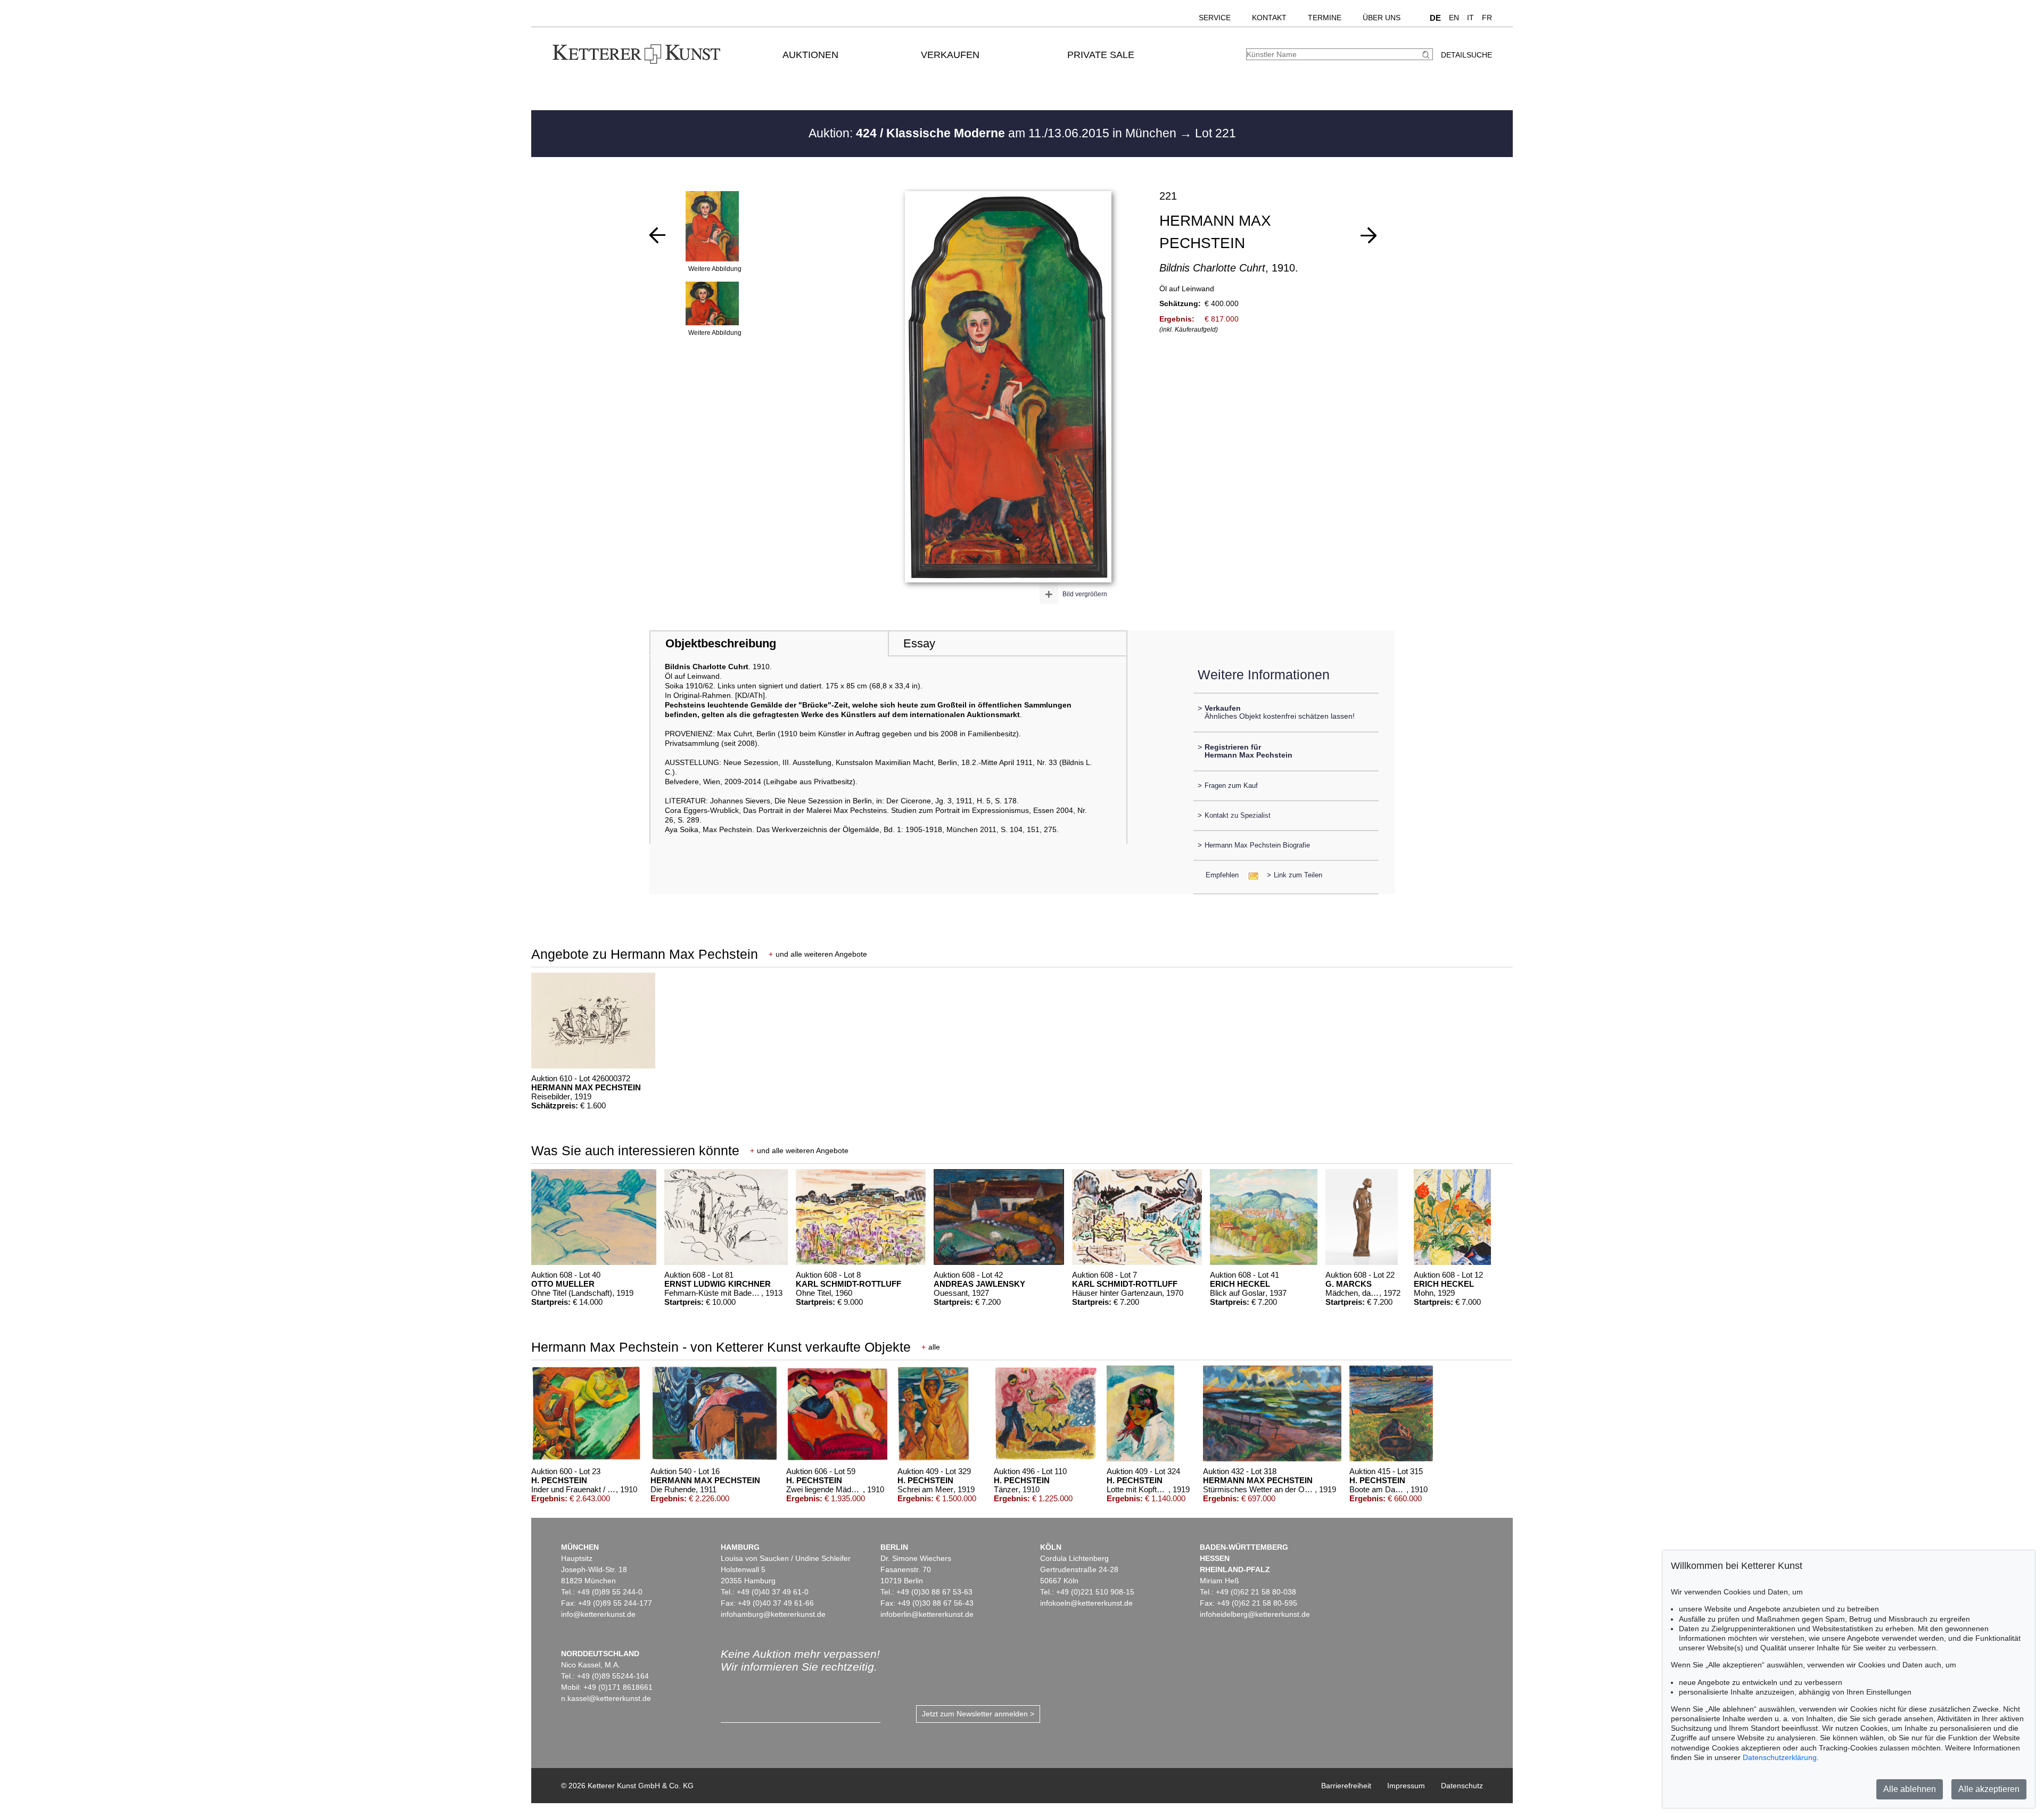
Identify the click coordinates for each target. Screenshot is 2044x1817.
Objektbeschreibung (721, 643)
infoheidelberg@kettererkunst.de (1255, 1614)
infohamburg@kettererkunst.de (773, 1614)
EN (1454, 18)
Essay (919, 643)
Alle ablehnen (1910, 1789)
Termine (1325, 18)
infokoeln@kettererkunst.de (1086, 1603)
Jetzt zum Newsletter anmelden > (978, 1714)
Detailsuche (1466, 55)
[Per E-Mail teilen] (1250, 875)
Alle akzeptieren (1989, 1789)
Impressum (1406, 1786)
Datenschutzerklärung (1780, 1757)
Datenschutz (1462, 1786)
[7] (1369, 235)
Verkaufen (950, 55)
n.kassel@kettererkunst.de (606, 1698)
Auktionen (810, 55)
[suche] (1427, 55)
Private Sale (1101, 55)
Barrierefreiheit (1346, 1786)
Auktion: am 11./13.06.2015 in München (994, 133)
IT (1470, 18)
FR (1487, 18)
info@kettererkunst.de (598, 1614)
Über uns (1382, 18)
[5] (657, 235)
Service (1215, 18)
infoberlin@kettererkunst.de (927, 1614)
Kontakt (1269, 18)
